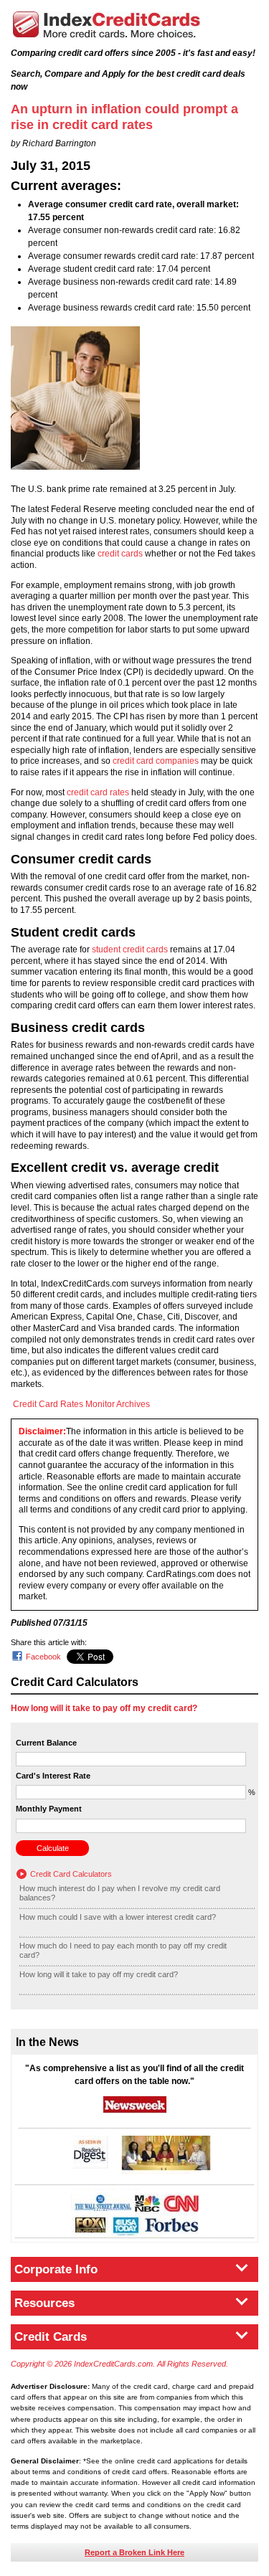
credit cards (120, 554)
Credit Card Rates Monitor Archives (81, 1404)
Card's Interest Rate (53, 1776)
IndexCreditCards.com (106, 25)
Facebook (43, 1657)
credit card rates (98, 792)
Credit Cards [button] (51, 2337)
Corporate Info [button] (56, 2269)
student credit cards (130, 950)
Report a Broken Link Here (134, 2552)
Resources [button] (44, 2303)
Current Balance (46, 1743)
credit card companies (156, 761)
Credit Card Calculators (71, 1874)
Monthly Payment (49, 1809)
